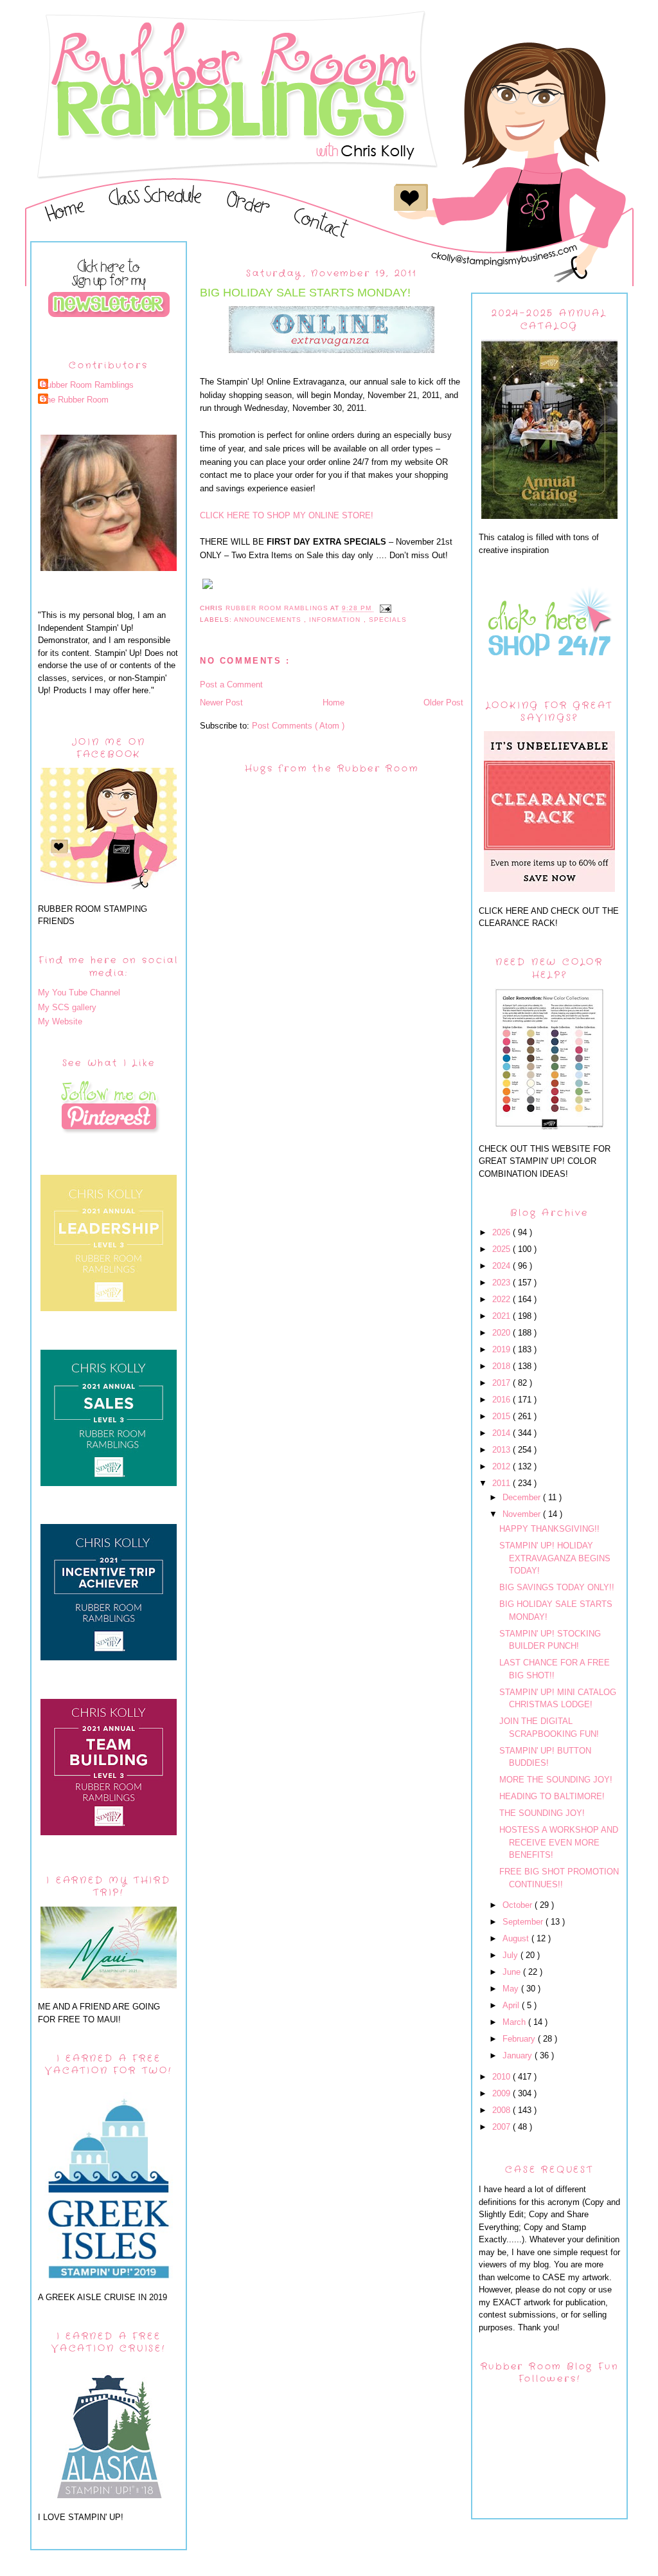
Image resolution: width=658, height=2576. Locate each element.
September (524, 1922)
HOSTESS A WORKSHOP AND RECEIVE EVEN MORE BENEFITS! (559, 1842)
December (523, 1497)
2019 (502, 1349)
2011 (502, 1483)
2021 (502, 1316)
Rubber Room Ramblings (87, 385)
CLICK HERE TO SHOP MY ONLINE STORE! (287, 515)
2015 (502, 1416)
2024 (502, 1266)
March (515, 2022)
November (523, 1514)
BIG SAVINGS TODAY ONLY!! (557, 1587)
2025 (502, 1249)
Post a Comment (231, 685)
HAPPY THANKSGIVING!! (549, 1529)
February (520, 2039)
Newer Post (221, 703)
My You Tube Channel (79, 993)
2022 (502, 1299)
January (519, 2055)
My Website (60, 1021)
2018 (502, 1366)
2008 (502, 2110)
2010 (502, 2077)
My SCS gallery (67, 1007)
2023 (502, 1283)
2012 (502, 1466)
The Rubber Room (75, 400)
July (511, 1955)
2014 (502, 1433)
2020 (502, 1333)
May (512, 1989)
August (517, 1938)
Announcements (269, 620)
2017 (502, 1383)
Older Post (443, 703)
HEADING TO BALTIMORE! (552, 1796)
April (512, 2005)
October (519, 1905)
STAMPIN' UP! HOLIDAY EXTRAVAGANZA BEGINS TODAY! (555, 1558)
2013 (502, 1450)
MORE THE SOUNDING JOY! (556, 1780)
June (513, 1972)
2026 (502, 1232)
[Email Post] (385, 609)
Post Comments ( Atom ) (298, 726)
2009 (502, 2093)
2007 (502, 2127)
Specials (388, 620)
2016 (502, 1400)
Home (333, 703)
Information (336, 620)
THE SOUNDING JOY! (542, 1813)
